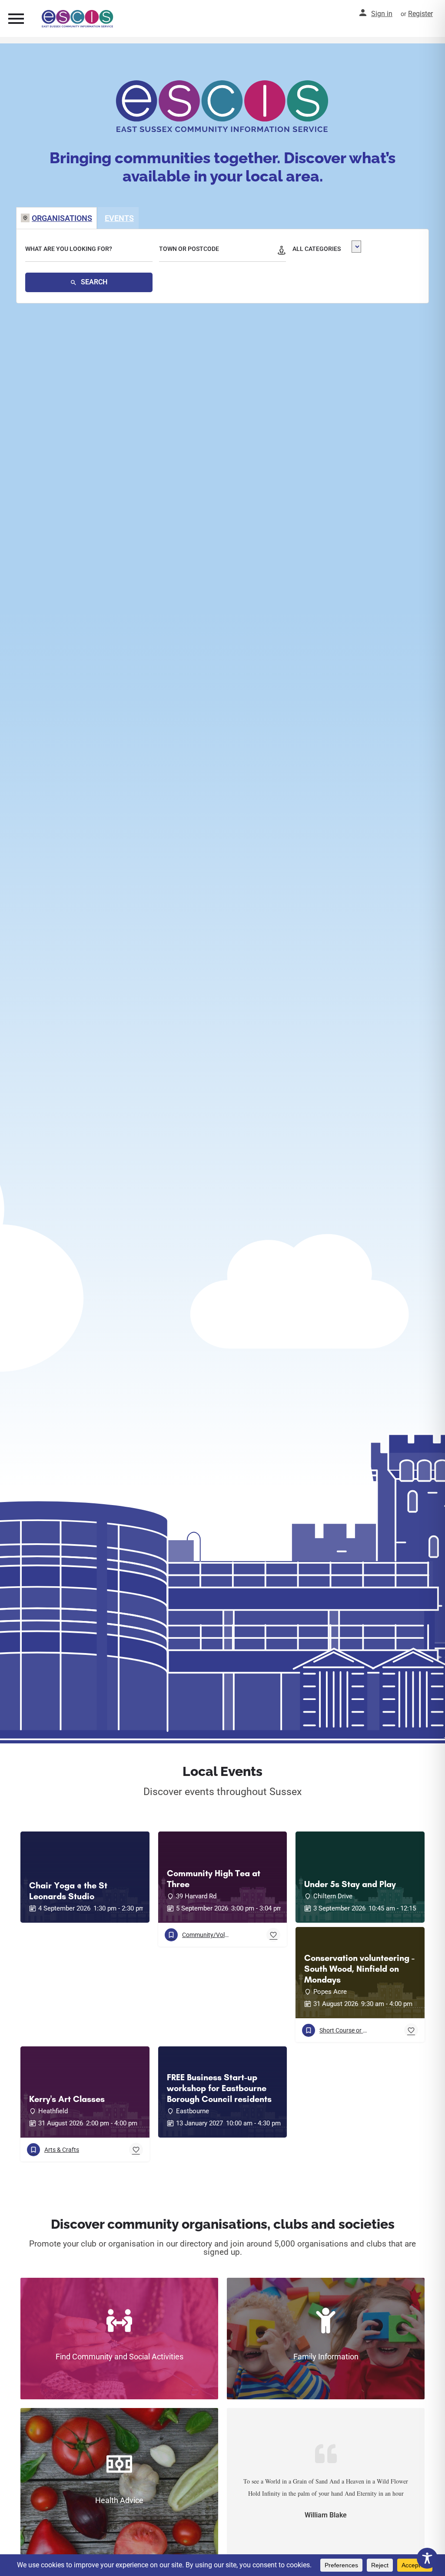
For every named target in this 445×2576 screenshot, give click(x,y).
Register (420, 14)
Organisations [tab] (62, 218)
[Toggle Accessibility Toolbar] (427, 2558)
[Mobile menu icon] (16, 18)
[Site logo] (79, 19)
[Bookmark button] (273, 1935)
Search (93, 282)
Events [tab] (119, 218)
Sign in (382, 14)
